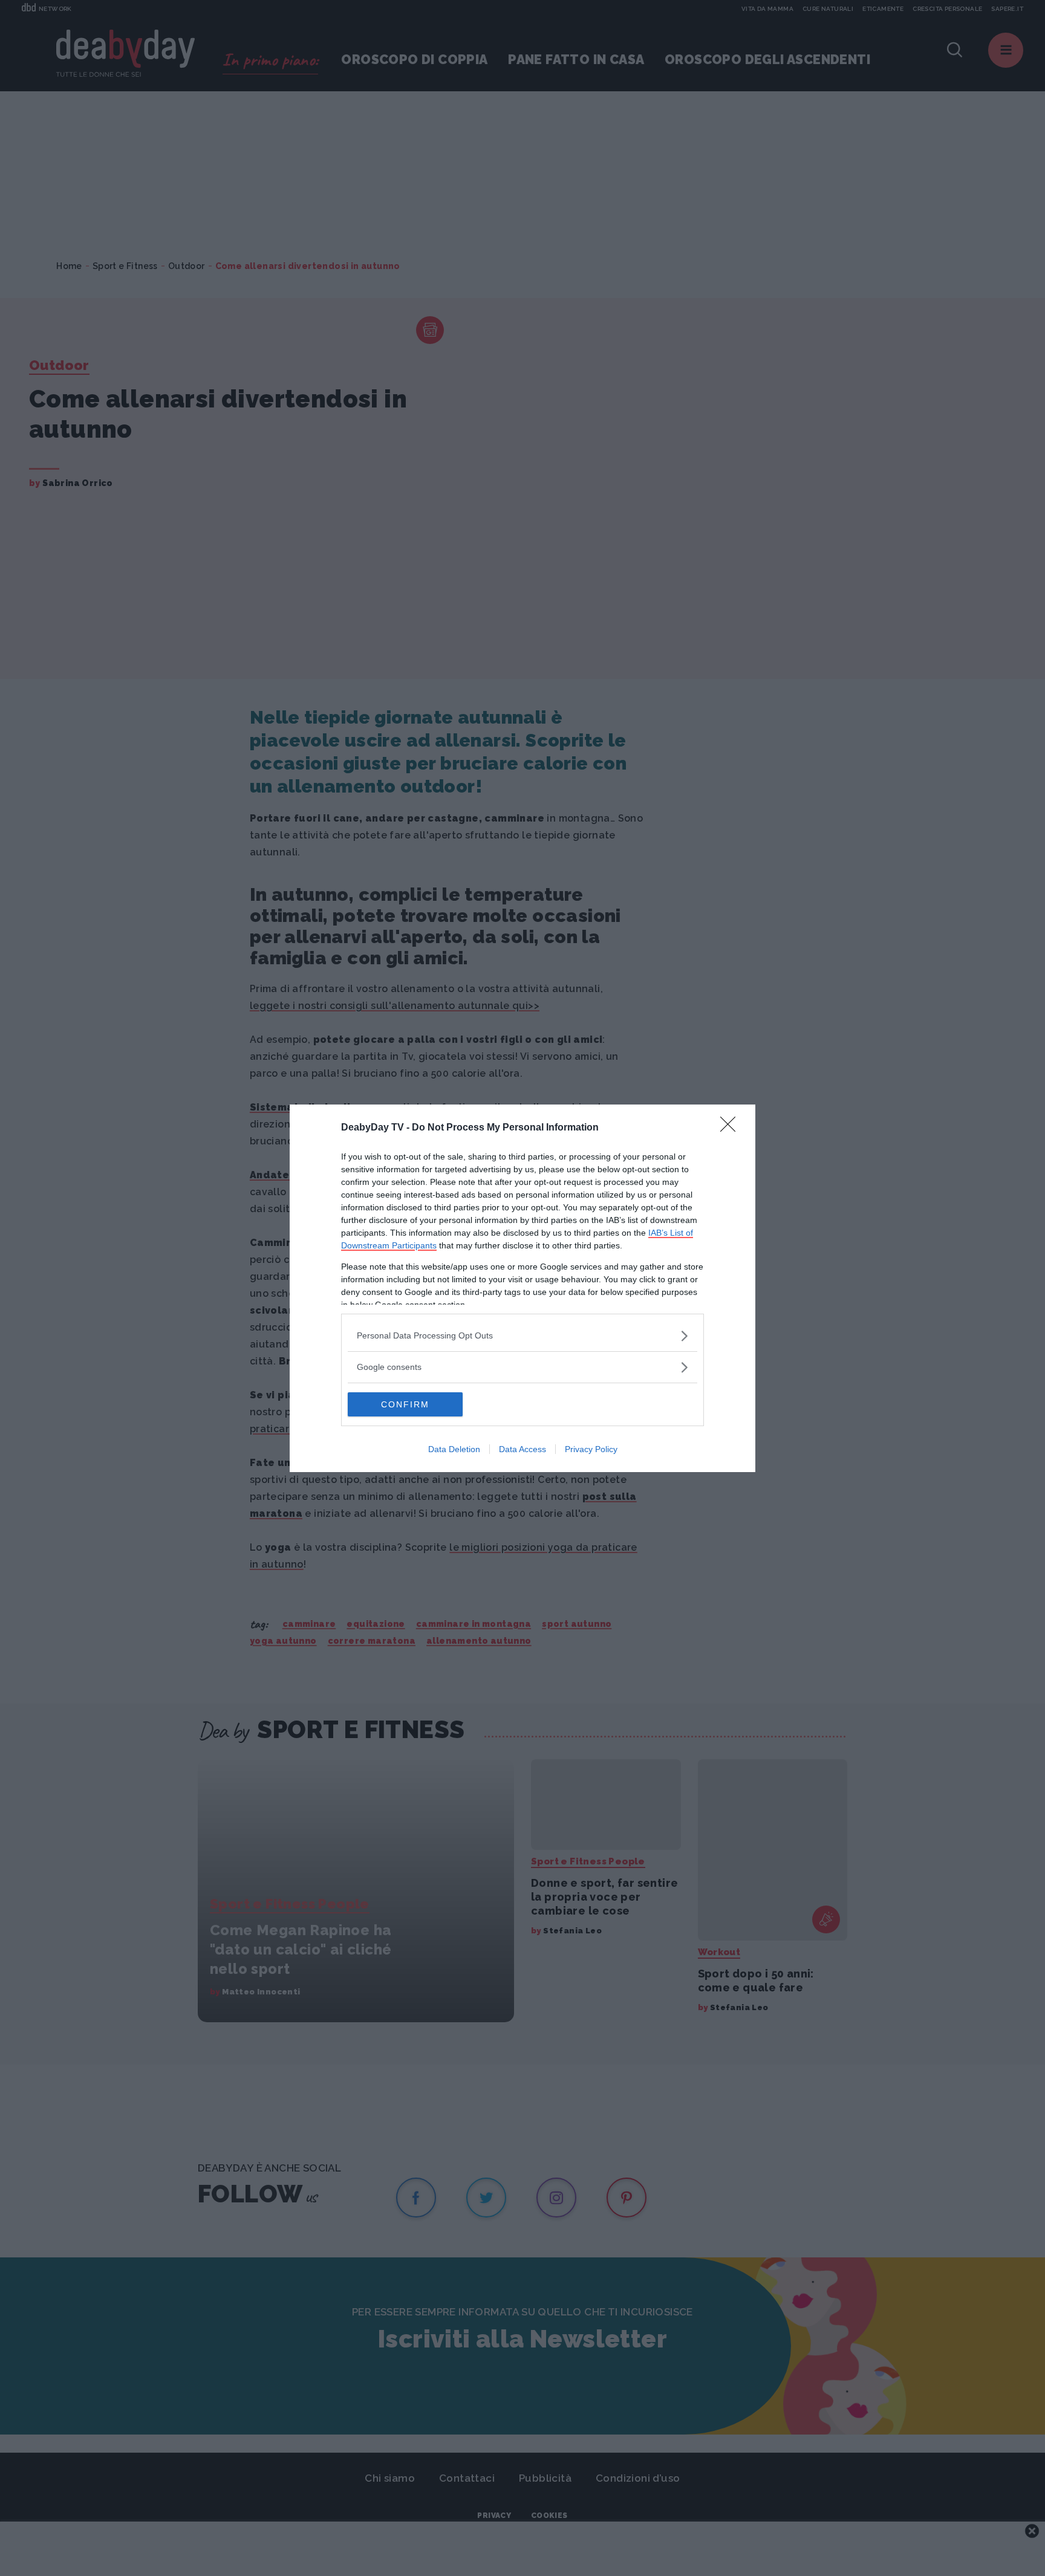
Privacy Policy (591, 1449)
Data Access (522, 1449)
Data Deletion (454, 1449)
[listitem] (522, 1336)
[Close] (732, 1128)
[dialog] (522, 1288)
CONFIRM (405, 1404)
